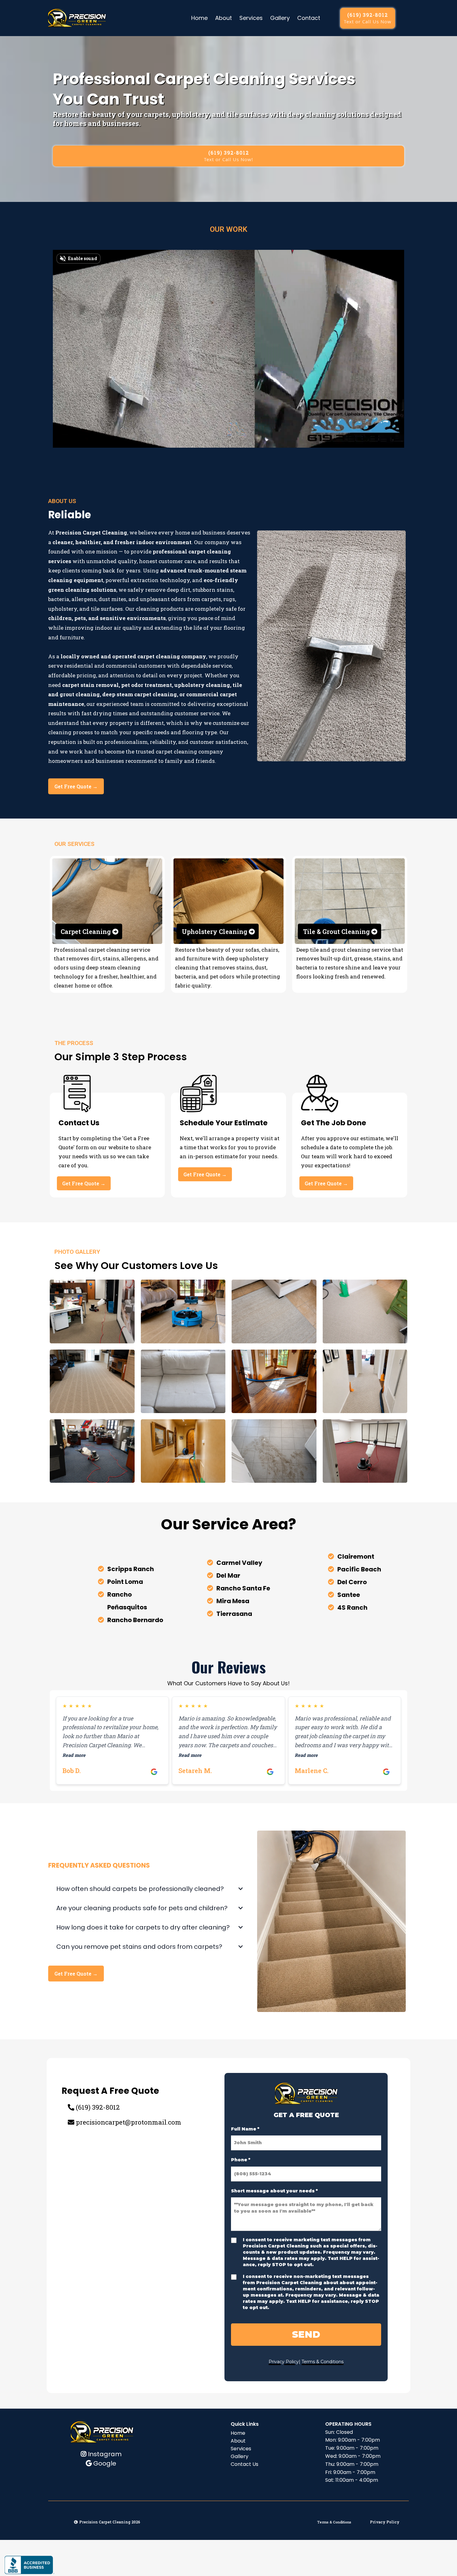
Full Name (245, 2129)
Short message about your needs (274, 2191)
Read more (74, 1755)
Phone (241, 2160)
